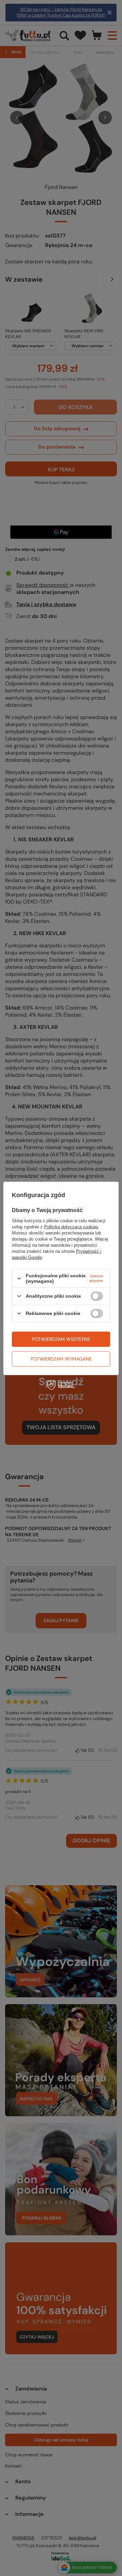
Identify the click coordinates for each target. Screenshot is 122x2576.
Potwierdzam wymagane (61, 1359)
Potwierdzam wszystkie (61, 1339)
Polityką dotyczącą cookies (71, 1227)
